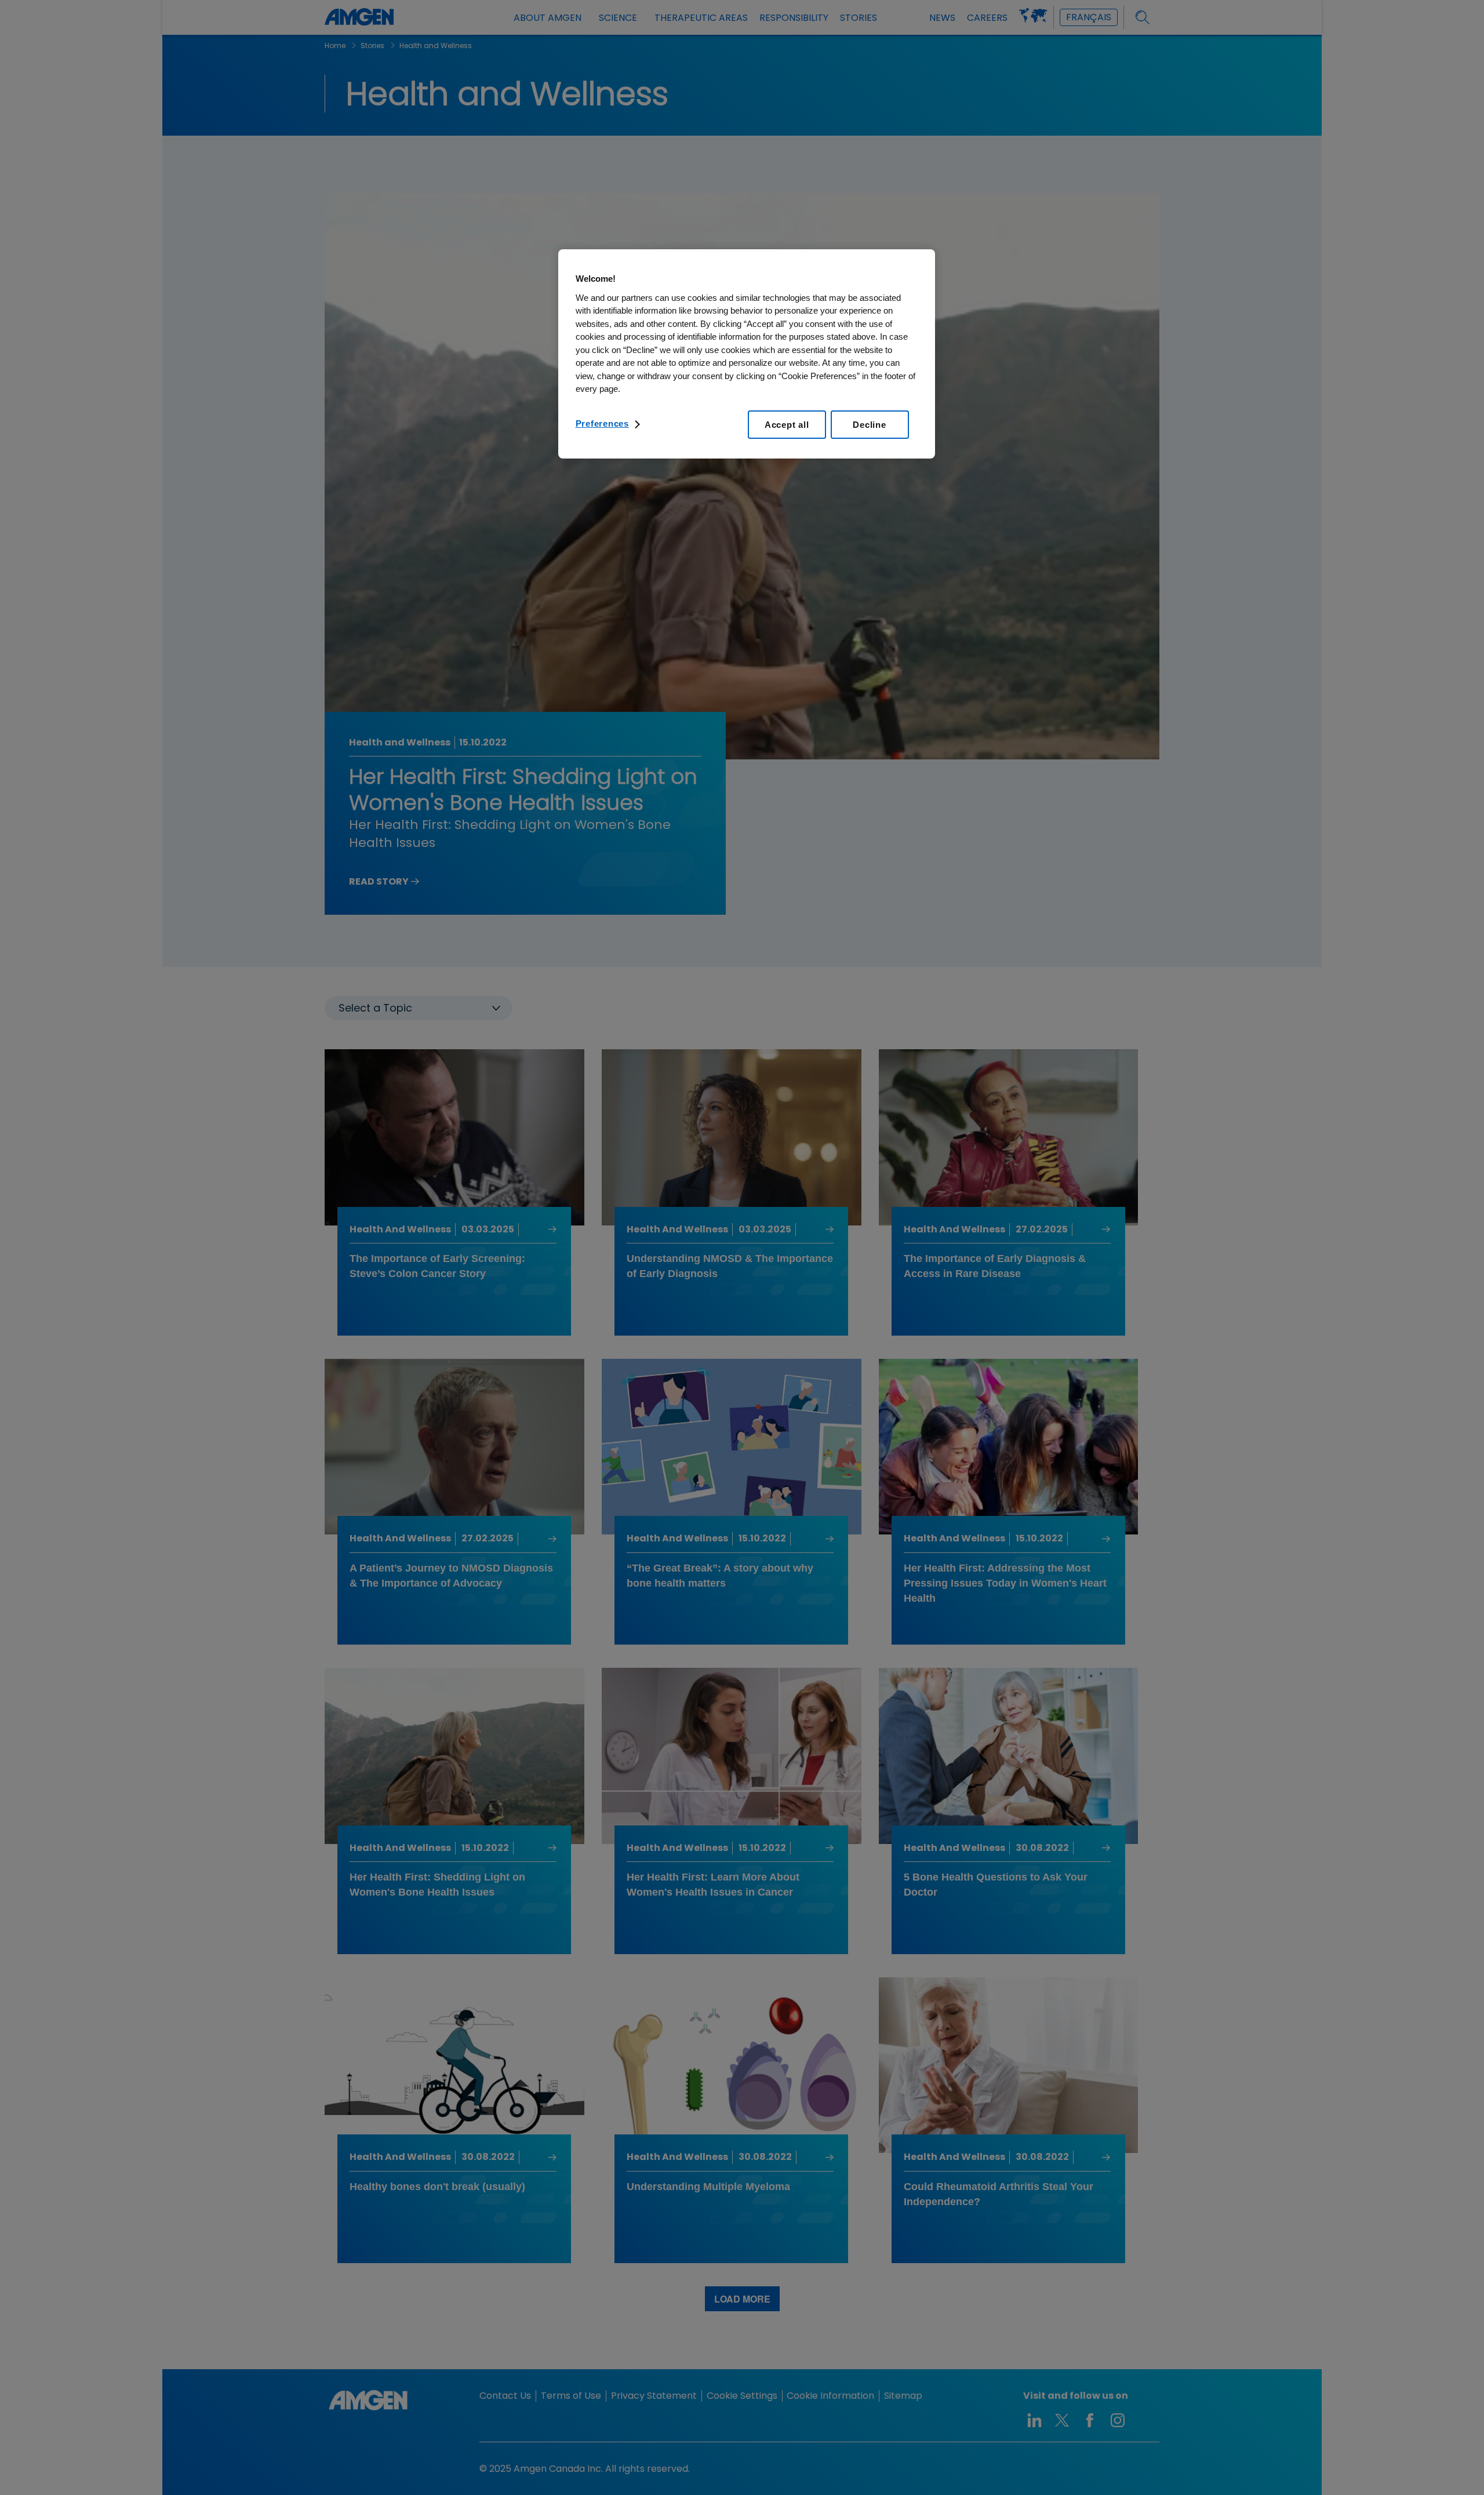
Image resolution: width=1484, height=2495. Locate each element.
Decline (869, 425)
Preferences (602, 423)
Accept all (787, 425)
